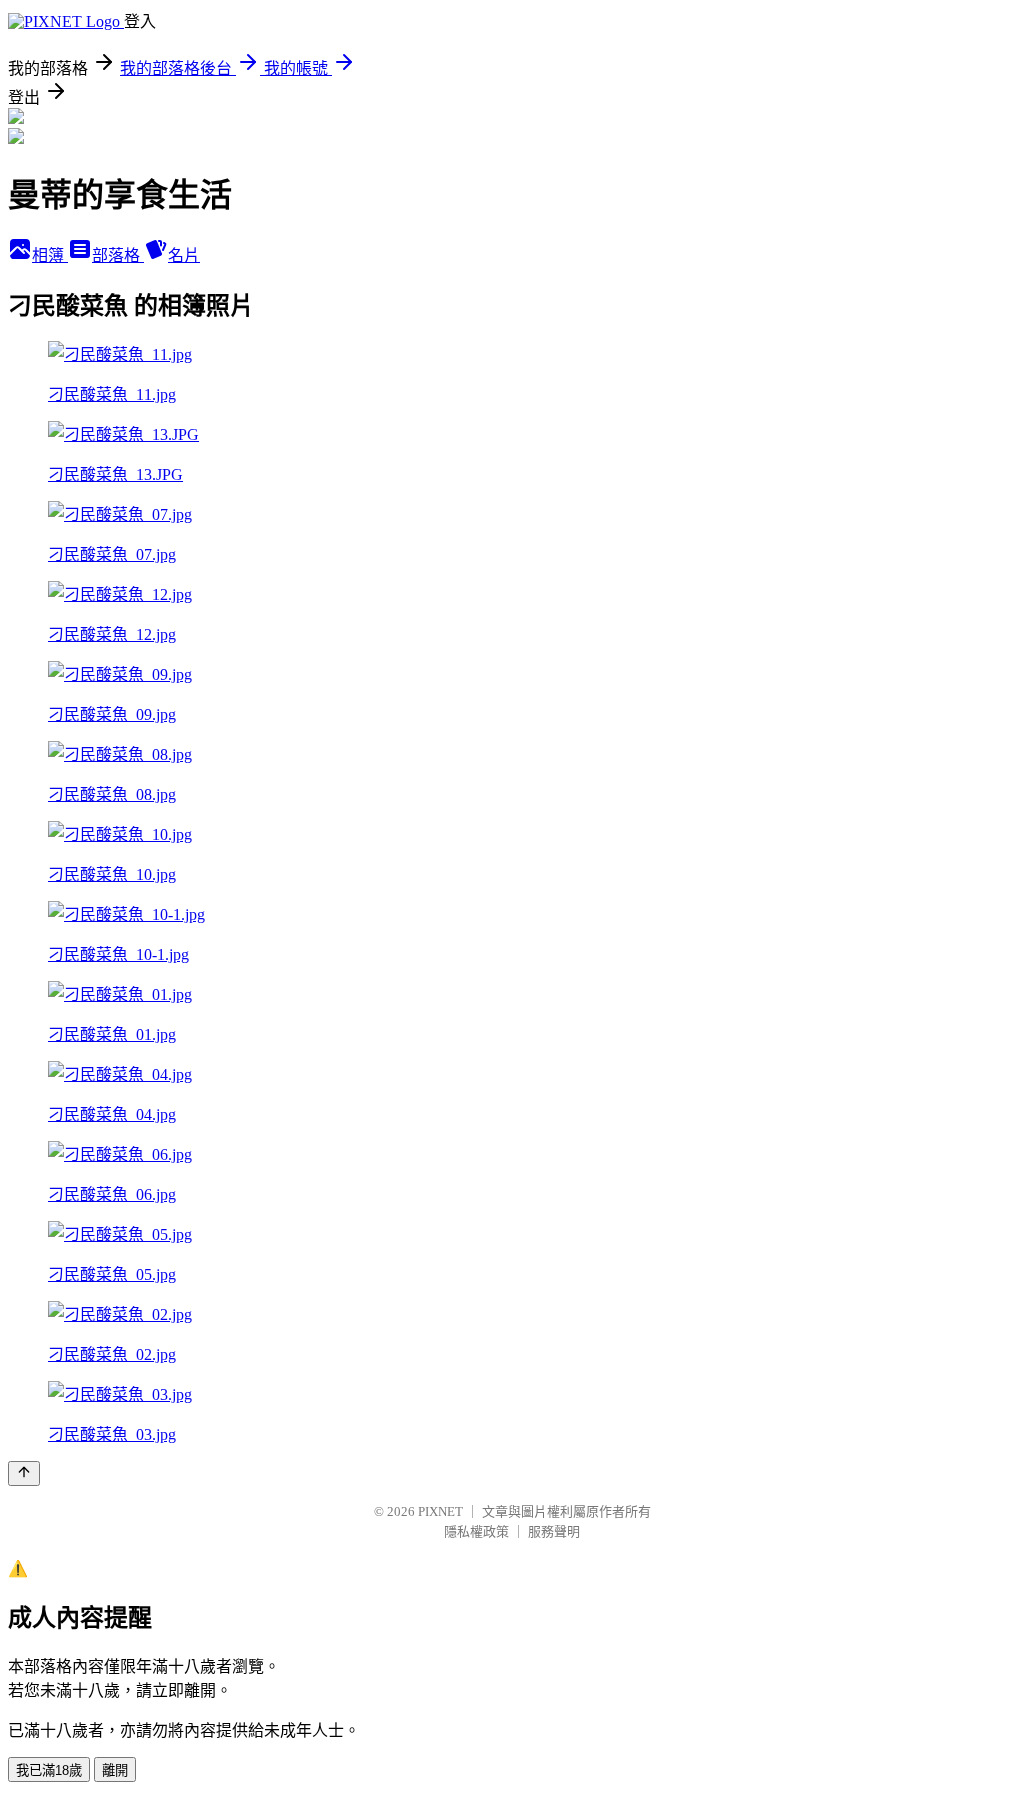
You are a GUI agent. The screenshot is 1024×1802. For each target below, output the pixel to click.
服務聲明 (554, 1531)
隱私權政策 (476, 1531)
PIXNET (440, 1511)
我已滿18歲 (49, 1770)
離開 (115, 1770)
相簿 (50, 255)
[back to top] (24, 1473)
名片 (184, 255)
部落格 (118, 255)
